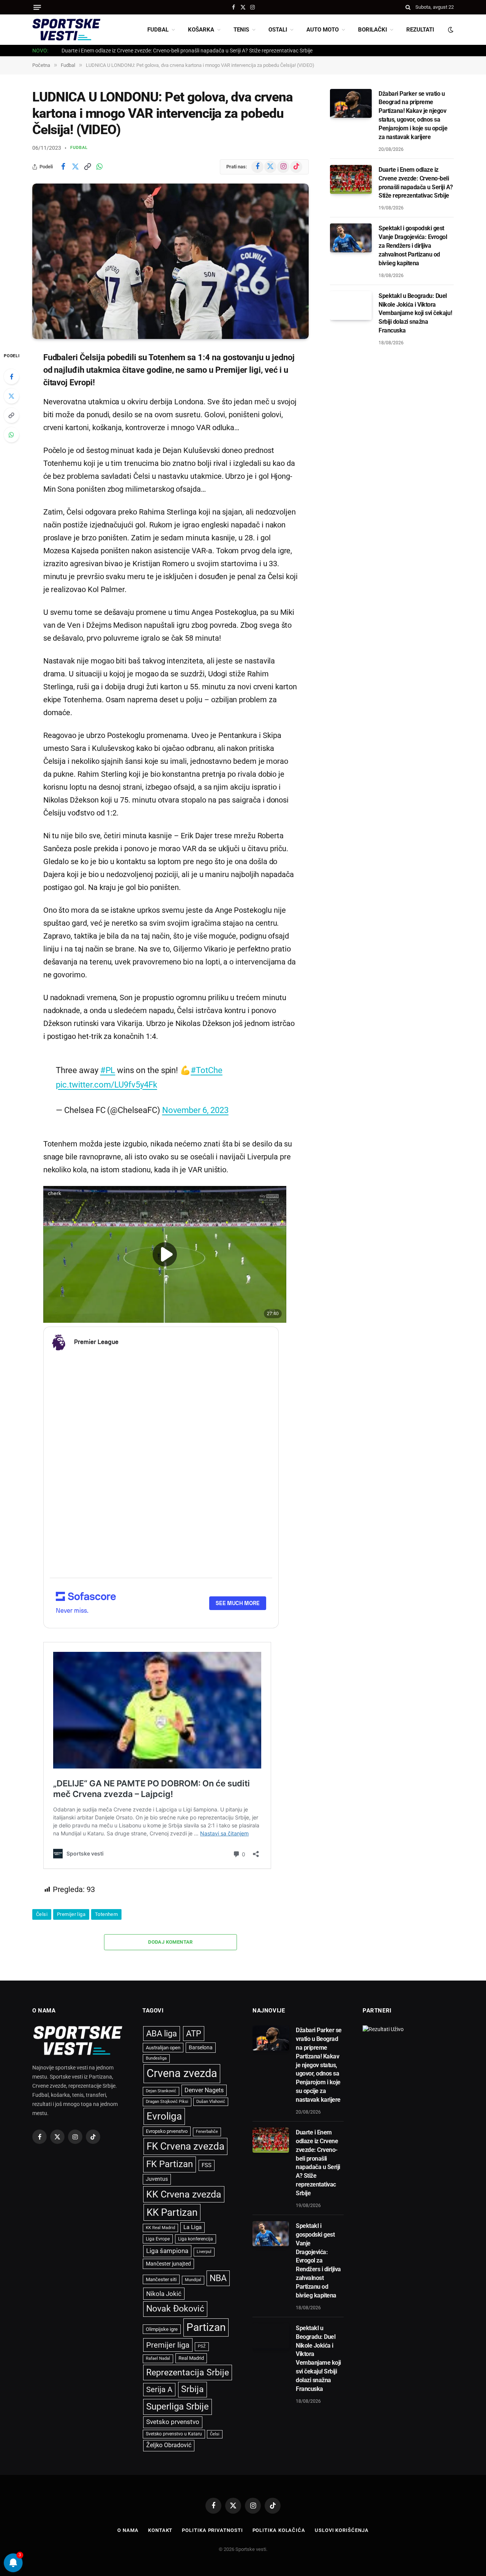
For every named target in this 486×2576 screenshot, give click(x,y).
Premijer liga (71, 1914)
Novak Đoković (175, 2309)
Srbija (193, 2389)
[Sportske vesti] (66, 30)
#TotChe (207, 1070)
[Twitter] (11, 396)
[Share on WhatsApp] (99, 167)
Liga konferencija (196, 2239)
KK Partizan (172, 2212)
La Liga (193, 2227)
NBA (218, 2278)
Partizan (206, 2327)
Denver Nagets (204, 2090)
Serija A (159, 2390)
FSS (207, 2165)
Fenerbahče (207, 2132)
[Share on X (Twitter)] (75, 167)
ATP (194, 2034)
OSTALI (278, 30)
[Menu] (37, 7)
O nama (128, 2530)
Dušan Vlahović (211, 2102)
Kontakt (160, 2530)
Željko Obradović (169, 2445)
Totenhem (106, 1914)
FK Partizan (170, 2164)
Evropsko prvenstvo (167, 2131)
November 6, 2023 (195, 1110)
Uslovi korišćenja (342, 2530)
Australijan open (163, 2048)
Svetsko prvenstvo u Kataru (174, 2434)
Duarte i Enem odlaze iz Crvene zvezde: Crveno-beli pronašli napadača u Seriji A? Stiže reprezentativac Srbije (416, 183)
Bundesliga (156, 2058)
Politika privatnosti (212, 2530)
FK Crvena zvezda (185, 2146)
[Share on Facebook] (63, 167)
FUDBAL (158, 30)
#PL (108, 1070)
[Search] (408, 7)
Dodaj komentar (170, 1942)
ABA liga (162, 2034)
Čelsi (42, 1914)
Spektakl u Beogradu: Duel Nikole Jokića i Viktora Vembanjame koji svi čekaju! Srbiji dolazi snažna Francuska (415, 313)
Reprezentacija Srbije (188, 2372)
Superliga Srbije (178, 2407)
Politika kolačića (279, 2530)
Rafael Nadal (158, 2358)
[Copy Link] (87, 167)
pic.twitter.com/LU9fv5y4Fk (106, 1085)
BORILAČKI (372, 30)
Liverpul (204, 2252)
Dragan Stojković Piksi (167, 2102)
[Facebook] (11, 377)
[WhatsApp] (11, 435)
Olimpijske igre (162, 2329)
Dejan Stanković (161, 2091)
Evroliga (164, 2116)
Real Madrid (191, 2358)
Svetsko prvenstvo (173, 2422)
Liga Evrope (158, 2239)
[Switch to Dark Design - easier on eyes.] (450, 30)
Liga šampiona (167, 2251)
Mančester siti (161, 2279)
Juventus (157, 2179)
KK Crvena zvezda (184, 2194)
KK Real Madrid (160, 2228)
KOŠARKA (201, 30)
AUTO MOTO (323, 30)
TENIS (241, 30)
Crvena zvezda (182, 2073)
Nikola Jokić (164, 2294)
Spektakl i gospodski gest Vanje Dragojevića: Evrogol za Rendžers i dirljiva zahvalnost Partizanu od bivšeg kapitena (196, 51)
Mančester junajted (168, 2264)
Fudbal (79, 148)
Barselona (201, 2047)
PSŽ (202, 2346)
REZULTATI (420, 30)
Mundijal (193, 2280)
